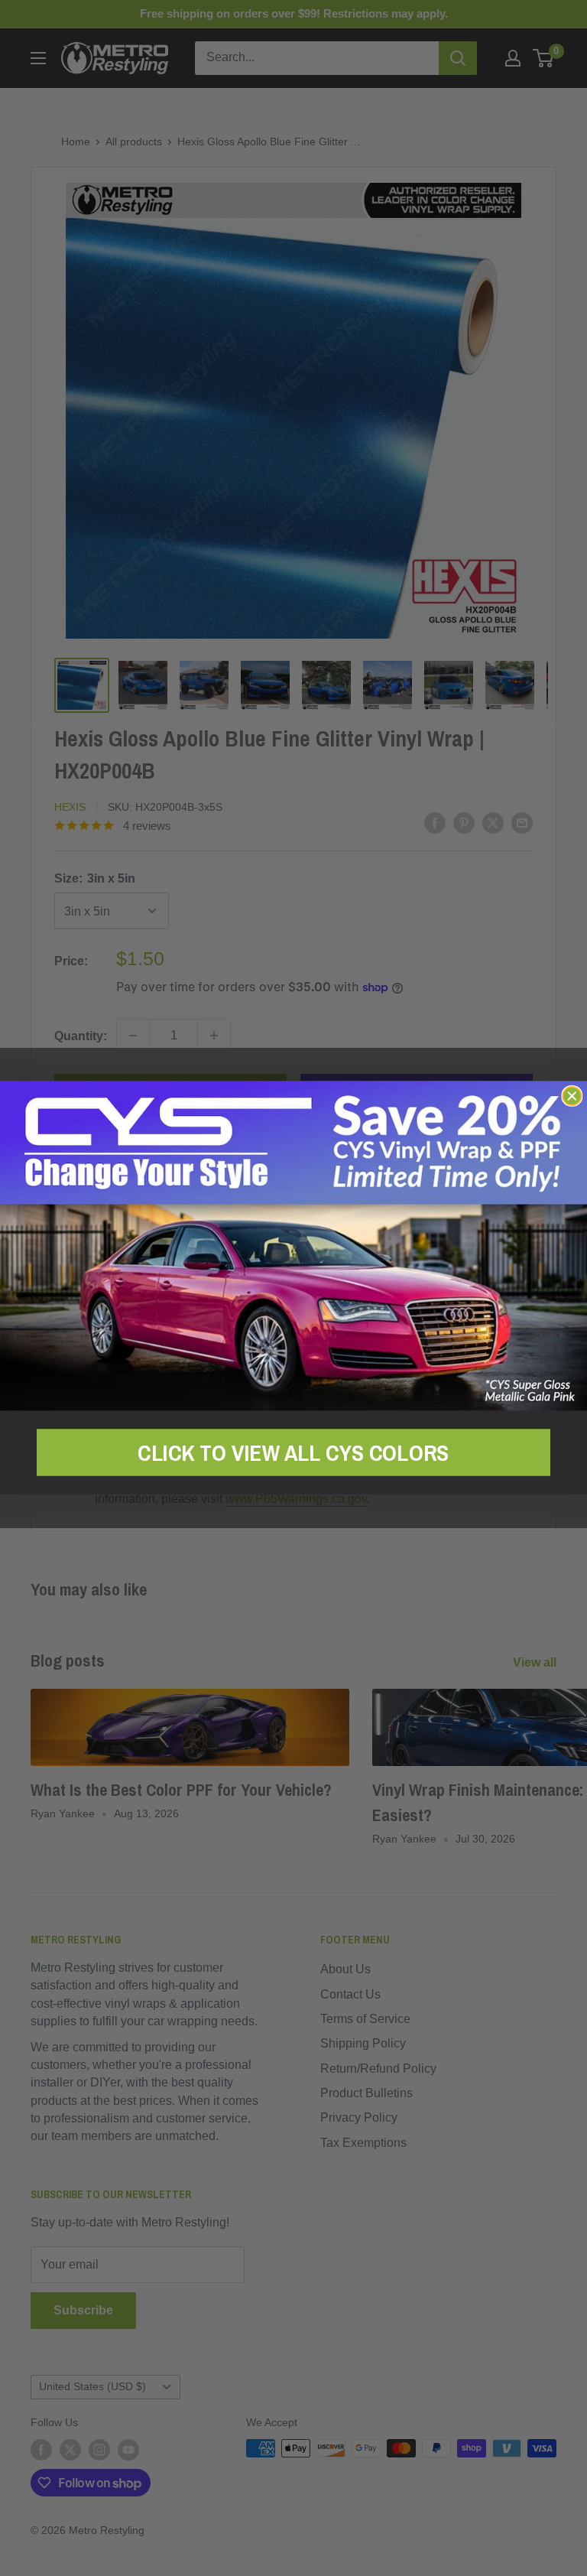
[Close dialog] (572, 1096)
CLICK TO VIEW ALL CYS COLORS (293, 1452)
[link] (293, 1246)
